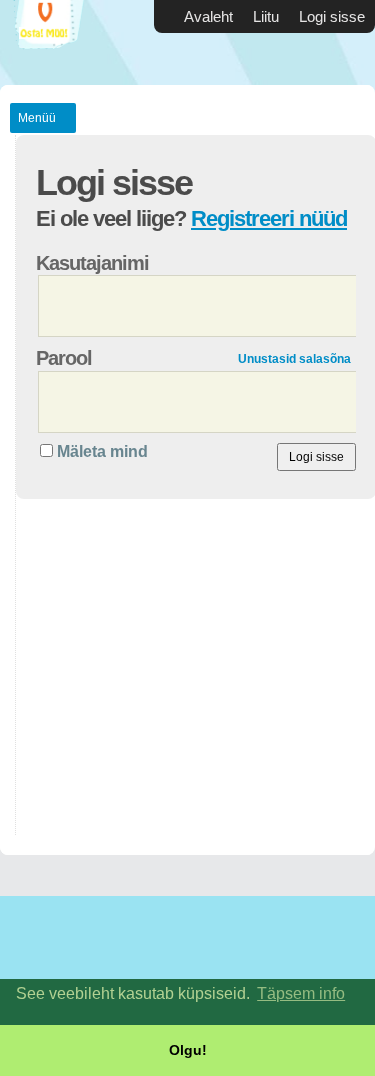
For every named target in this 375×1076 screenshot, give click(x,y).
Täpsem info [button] (301, 993)
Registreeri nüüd (269, 218)
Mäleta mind (102, 451)
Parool (64, 358)
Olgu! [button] (188, 1050)
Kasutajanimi (92, 263)
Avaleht (208, 16)
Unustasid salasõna (294, 359)
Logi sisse (332, 16)
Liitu (266, 16)
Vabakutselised (60, 42)
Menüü (37, 118)
